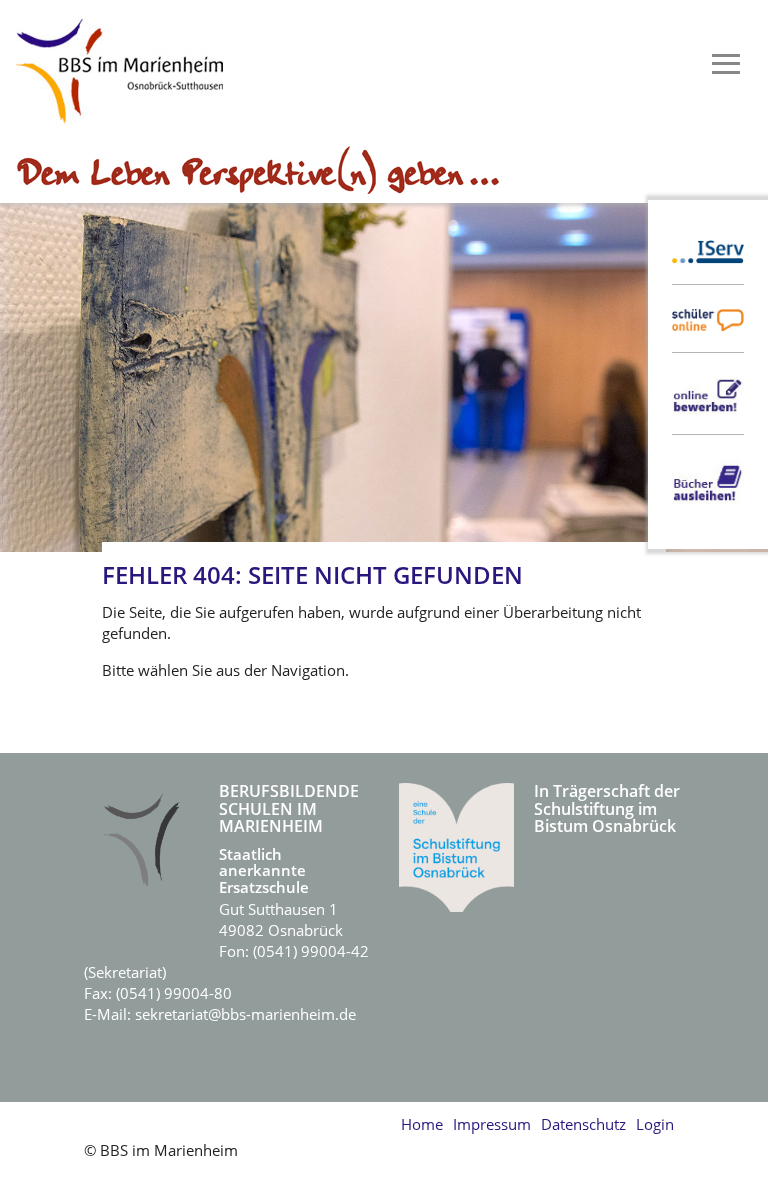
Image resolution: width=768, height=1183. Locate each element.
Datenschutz (583, 1124)
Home (422, 1124)
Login (655, 1124)
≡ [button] (726, 65)
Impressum (492, 1124)
